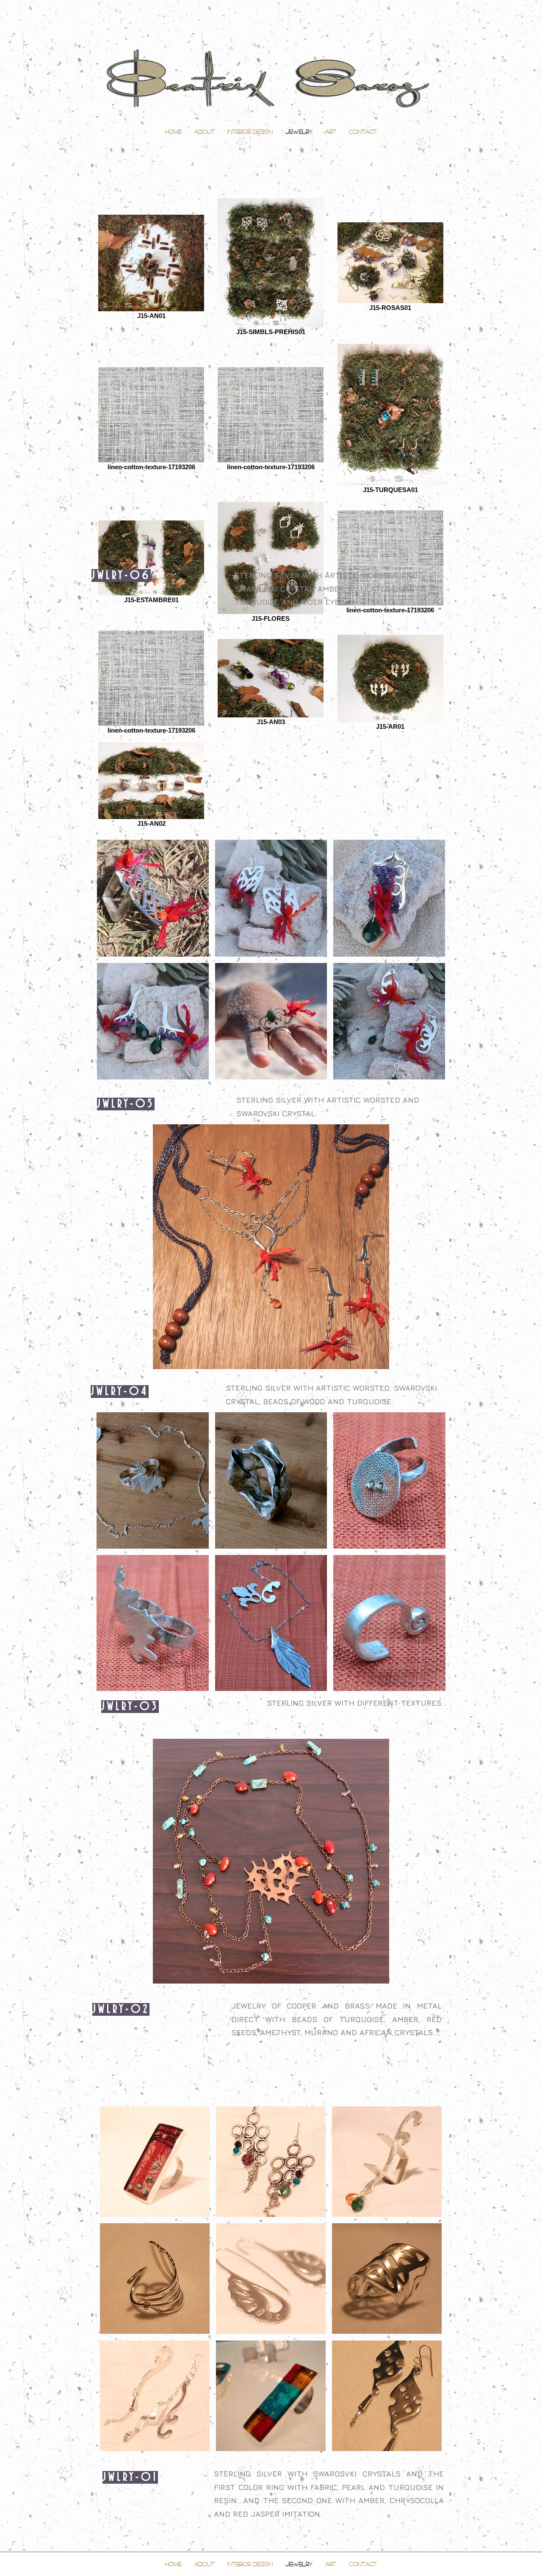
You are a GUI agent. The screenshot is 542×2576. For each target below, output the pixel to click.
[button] (153, 898)
